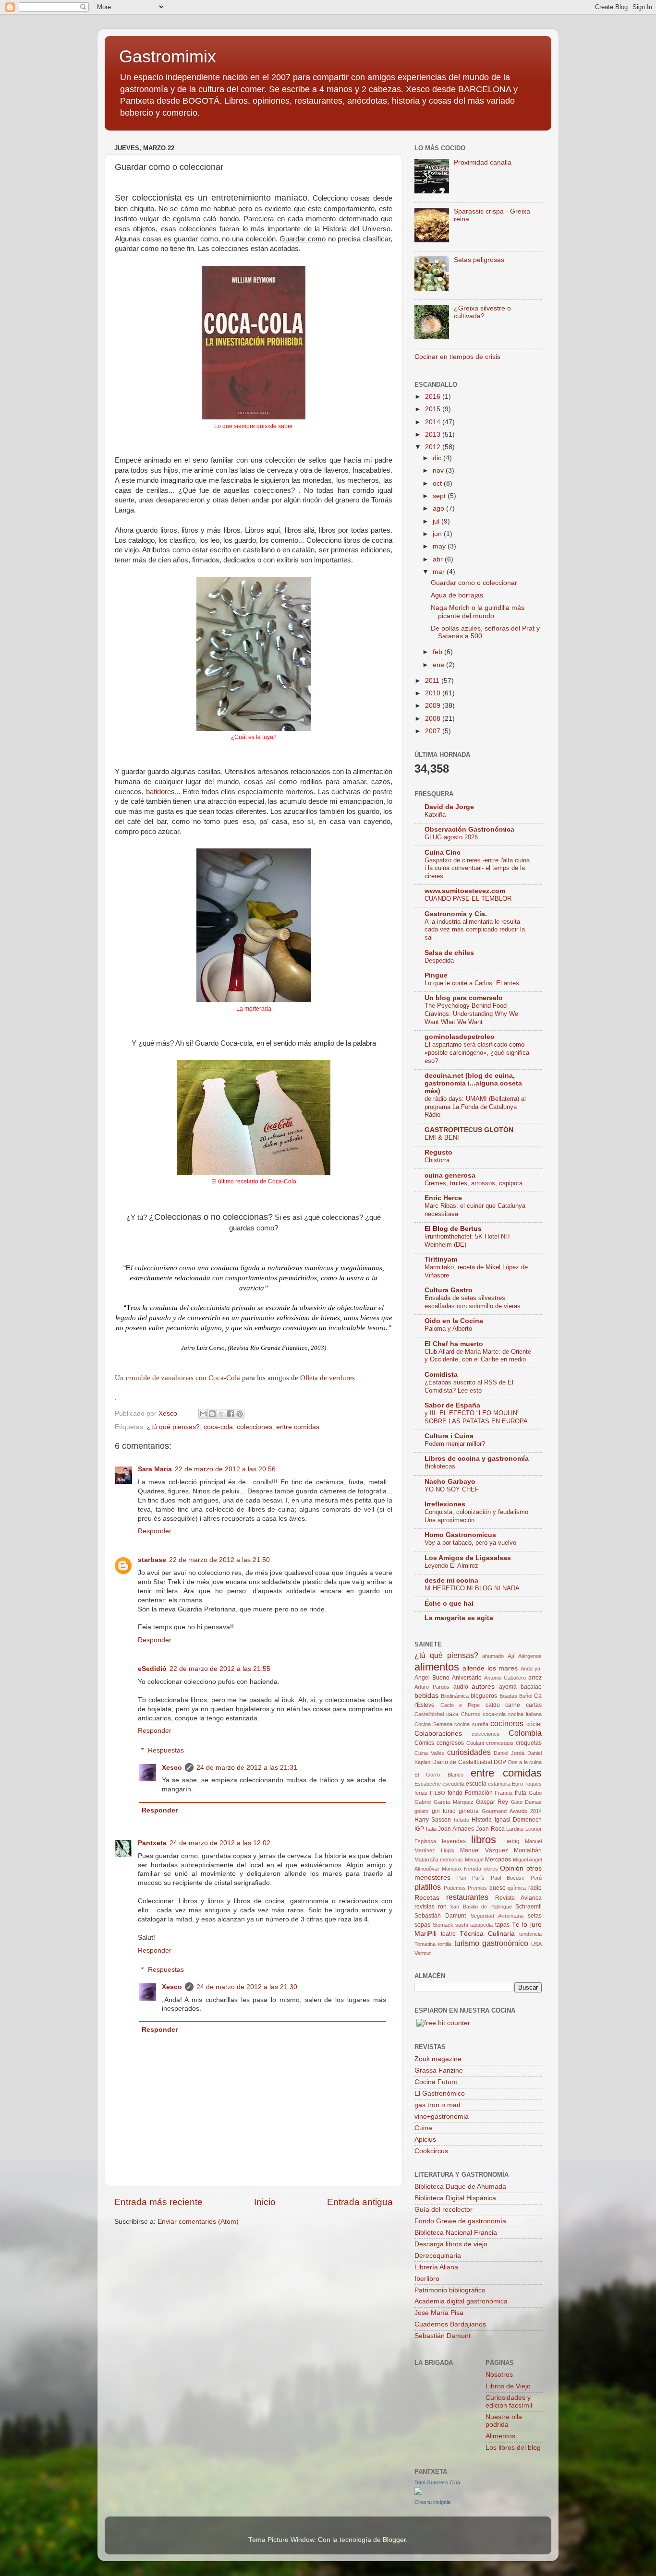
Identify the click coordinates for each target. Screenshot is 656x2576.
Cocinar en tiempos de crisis (457, 357)
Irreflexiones (445, 1504)
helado (462, 1820)
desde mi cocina (451, 1580)
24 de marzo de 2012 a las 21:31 (247, 1768)
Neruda (473, 1869)
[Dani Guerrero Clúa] (418, 2493)
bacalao (531, 1687)
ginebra (469, 1811)
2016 (434, 397)
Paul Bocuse (508, 1878)
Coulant (475, 1743)
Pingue (436, 975)
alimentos (437, 1667)
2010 (434, 693)
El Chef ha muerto (454, 1344)
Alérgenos (530, 1656)
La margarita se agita (459, 1618)
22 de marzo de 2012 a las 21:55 (220, 1669)
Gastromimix (168, 56)
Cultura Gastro (449, 1290)
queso (498, 1888)
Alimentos (500, 2436)
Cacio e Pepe (460, 1705)
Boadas (508, 1696)
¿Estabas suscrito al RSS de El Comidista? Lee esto (469, 1386)
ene (439, 665)
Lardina (515, 1829)
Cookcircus (431, 2151)
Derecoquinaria (438, 2256)
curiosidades (469, 1752)
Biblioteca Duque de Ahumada (460, 2187)
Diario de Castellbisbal (462, 1762)
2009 (434, 706)
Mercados (498, 1860)
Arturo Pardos (432, 1687)
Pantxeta (152, 1843)
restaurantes (467, 1897)
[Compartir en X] (221, 1414)
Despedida (439, 960)
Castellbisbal (429, 1714)
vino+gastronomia (442, 2117)
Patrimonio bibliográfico (450, 2290)
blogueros (484, 1696)
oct (438, 483)
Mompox (452, 1869)
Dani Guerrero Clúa (437, 2482)
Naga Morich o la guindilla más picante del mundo (478, 612)
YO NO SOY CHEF (452, 1489)
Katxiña (435, 815)
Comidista (441, 1375)
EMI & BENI (442, 1138)
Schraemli (528, 1907)
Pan (462, 1878)
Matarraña (426, 1860)
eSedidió (152, 1669)
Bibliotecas (440, 1466)
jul (437, 521)
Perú (536, 1878)
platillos (428, 1887)
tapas (502, 1925)
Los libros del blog (513, 2448)
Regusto (438, 1152)
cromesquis (500, 1743)
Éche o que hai (449, 1604)
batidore (158, 792)
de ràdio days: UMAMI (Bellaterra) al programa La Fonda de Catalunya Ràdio (475, 1107)
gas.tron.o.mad (437, 2105)
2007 (434, 731)
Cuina (423, 2128)
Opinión (512, 1868)
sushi (462, 1925)
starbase (152, 1560)
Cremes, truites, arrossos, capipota (474, 1183)
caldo (493, 1705)
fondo (455, 1793)
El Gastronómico (440, 2093)
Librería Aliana (436, 2267)
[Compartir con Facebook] (231, 1414)
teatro (448, 1934)
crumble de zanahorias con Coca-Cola (183, 1378)
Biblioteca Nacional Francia (456, 2233)
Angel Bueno (432, 1678)
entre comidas (298, 1427)
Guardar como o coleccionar (474, 583)
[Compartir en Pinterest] (240, 1414)
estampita (499, 1784)
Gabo (535, 1793)
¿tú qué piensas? (173, 1427)
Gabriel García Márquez (444, 1802)
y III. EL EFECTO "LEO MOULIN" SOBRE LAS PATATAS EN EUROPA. (477, 1417)
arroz (535, 1678)
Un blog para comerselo (464, 998)
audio (461, 1687)
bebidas (426, 1696)
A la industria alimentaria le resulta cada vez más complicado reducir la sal (475, 930)
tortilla (445, 1944)
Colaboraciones (438, 1734)
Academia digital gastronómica (461, 2301)
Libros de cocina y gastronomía (477, 1459)
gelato (421, 1811)
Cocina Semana (433, 1724)
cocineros (507, 1723)
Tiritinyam (441, 1259)
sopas (422, 1925)
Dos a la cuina (525, 1762)
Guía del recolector (443, 2210)
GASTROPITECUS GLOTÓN (469, 1130)
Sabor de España (452, 1405)
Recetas (427, 1898)
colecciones (255, 1427)
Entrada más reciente (158, 2202)
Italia (431, 1829)
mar (440, 572)
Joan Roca (490, 1829)
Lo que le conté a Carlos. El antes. (473, 983)
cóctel (534, 1724)
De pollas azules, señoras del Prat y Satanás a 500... (485, 632)
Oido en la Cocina (454, 1321)
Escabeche (428, 1784)
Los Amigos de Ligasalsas (468, 1558)
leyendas (454, 1841)
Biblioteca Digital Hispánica (455, 2198)
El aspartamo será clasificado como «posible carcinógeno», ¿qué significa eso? (477, 1052)
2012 (434, 447)
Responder (155, 1531)
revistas (425, 1907)
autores (483, 1687)
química (517, 1888)
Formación (479, 1793)
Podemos (455, 1888)
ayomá (508, 1687)
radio (535, 1888)
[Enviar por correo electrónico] (203, 1414)
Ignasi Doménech (518, 1820)
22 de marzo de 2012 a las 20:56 (225, 1469)
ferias (421, 1793)
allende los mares (490, 1668)
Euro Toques (527, 1784)
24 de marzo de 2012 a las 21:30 (247, 1987)
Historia (482, 1820)
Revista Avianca (518, 1898)
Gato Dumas (526, 1802)
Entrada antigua (360, 2202)
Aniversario (467, 1678)
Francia (504, 1793)
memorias (451, 1860)
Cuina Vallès (429, 1753)
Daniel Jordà (509, 1753)
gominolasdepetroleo (460, 1037)
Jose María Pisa (439, 2313)
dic (438, 458)
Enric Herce (443, 1198)
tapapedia (481, 1925)
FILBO (437, 1793)
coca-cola (218, 1427)
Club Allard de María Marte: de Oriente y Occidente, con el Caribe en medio (478, 1356)
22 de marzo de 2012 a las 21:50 (219, 1560)
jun (438, 534)
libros (484, 1840)
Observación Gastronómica (469, 829)
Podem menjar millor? (455, 1444)
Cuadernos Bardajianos (450, 2324)
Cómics (424, 1743)
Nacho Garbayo (450, 1482)
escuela (476, 1784)
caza (452, 1714)
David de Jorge (449, 807)
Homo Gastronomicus (460, 1535)
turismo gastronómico (491, 1943)
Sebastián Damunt (440, 1916)
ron (442, 1907)
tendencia (530, 1934)
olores (491, 1869)
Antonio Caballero (505, 1678)
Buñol (526, 1696)
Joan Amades (456, 1829)
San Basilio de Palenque (481, 1907)
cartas (534, 1705)
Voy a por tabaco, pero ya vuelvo (470, 1543)
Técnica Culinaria (487, 1934)
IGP (419, 1829)
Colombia (525, 1733)
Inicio (265, 2202)
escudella (453, 1784)
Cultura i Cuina (449, 1436)
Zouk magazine (438, 2059)
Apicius (425, 2140)
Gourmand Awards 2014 (512, 1811)
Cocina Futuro (436, 2082)
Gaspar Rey (492, 1802)
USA (536, 1944)
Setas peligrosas (479, 260)
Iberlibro (427, 2279)
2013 (434, 435)
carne (513, 1705)
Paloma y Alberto (448, 1329)
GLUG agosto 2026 (451, 837)
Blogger (394, 2540)
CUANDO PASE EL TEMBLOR (468, 899)
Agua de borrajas (457, 595)
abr (439, 559)
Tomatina (425, 1944)
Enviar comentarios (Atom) (198, 2222)
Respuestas (166, 1750)
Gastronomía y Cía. (456, 914)
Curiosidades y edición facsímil (509, 2402)
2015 (434, 409)
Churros (471, 1714)
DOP (500, 1762)
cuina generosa (450, 1175)
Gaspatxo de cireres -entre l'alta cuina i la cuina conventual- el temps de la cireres (477, 868)
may (440, 546)
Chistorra (437, 1160)
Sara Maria (155, 1469)
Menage (474, 1860)
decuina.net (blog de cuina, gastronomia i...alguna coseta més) (473, 1083)
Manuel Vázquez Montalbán (501, 1850)
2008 (434, 719)
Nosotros (499, 2375)
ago (439, 508)
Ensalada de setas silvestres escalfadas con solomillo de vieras (473, 1302)
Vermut (423, 1953)
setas (535, 1916)
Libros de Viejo (508, 2386)
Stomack (443, 1925)
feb (438, 652)
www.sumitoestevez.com (465, 891)
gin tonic (444, 1811)
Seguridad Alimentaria (497, 1916)
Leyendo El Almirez (451, 1566)
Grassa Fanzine (439, 2070)
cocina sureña (471, 1724)
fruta (521, 1793)
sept (440, 496)
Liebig (511, 1841)
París (478, 1878)
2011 (433, 681)
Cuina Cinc (443, 853)
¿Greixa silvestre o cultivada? (482, 312)
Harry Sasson (433, 1820)
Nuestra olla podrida (504, 2421)
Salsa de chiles (449, 953)
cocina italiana (525, 1714)
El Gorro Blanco (439, 1775)
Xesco (172, 1768)
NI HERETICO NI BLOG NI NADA (472, 1588)
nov (439, 471)
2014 (434, 422)
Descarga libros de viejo (451, 2244)
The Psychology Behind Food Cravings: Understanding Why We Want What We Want (471, 1014)
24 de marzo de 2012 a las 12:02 (220, 1843)
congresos (450, 1743)
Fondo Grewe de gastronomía (460, 2221)
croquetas (529, 1743)
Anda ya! (531, 1669)
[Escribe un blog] (212, 1414)
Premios (477, 1888)
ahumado (493, 1656)
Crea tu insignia (432, 2502)
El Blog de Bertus (453, 1229)
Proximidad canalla (483, 162)
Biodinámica (455, 1696)
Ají (511, 1656)
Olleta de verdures (328, 1378)
